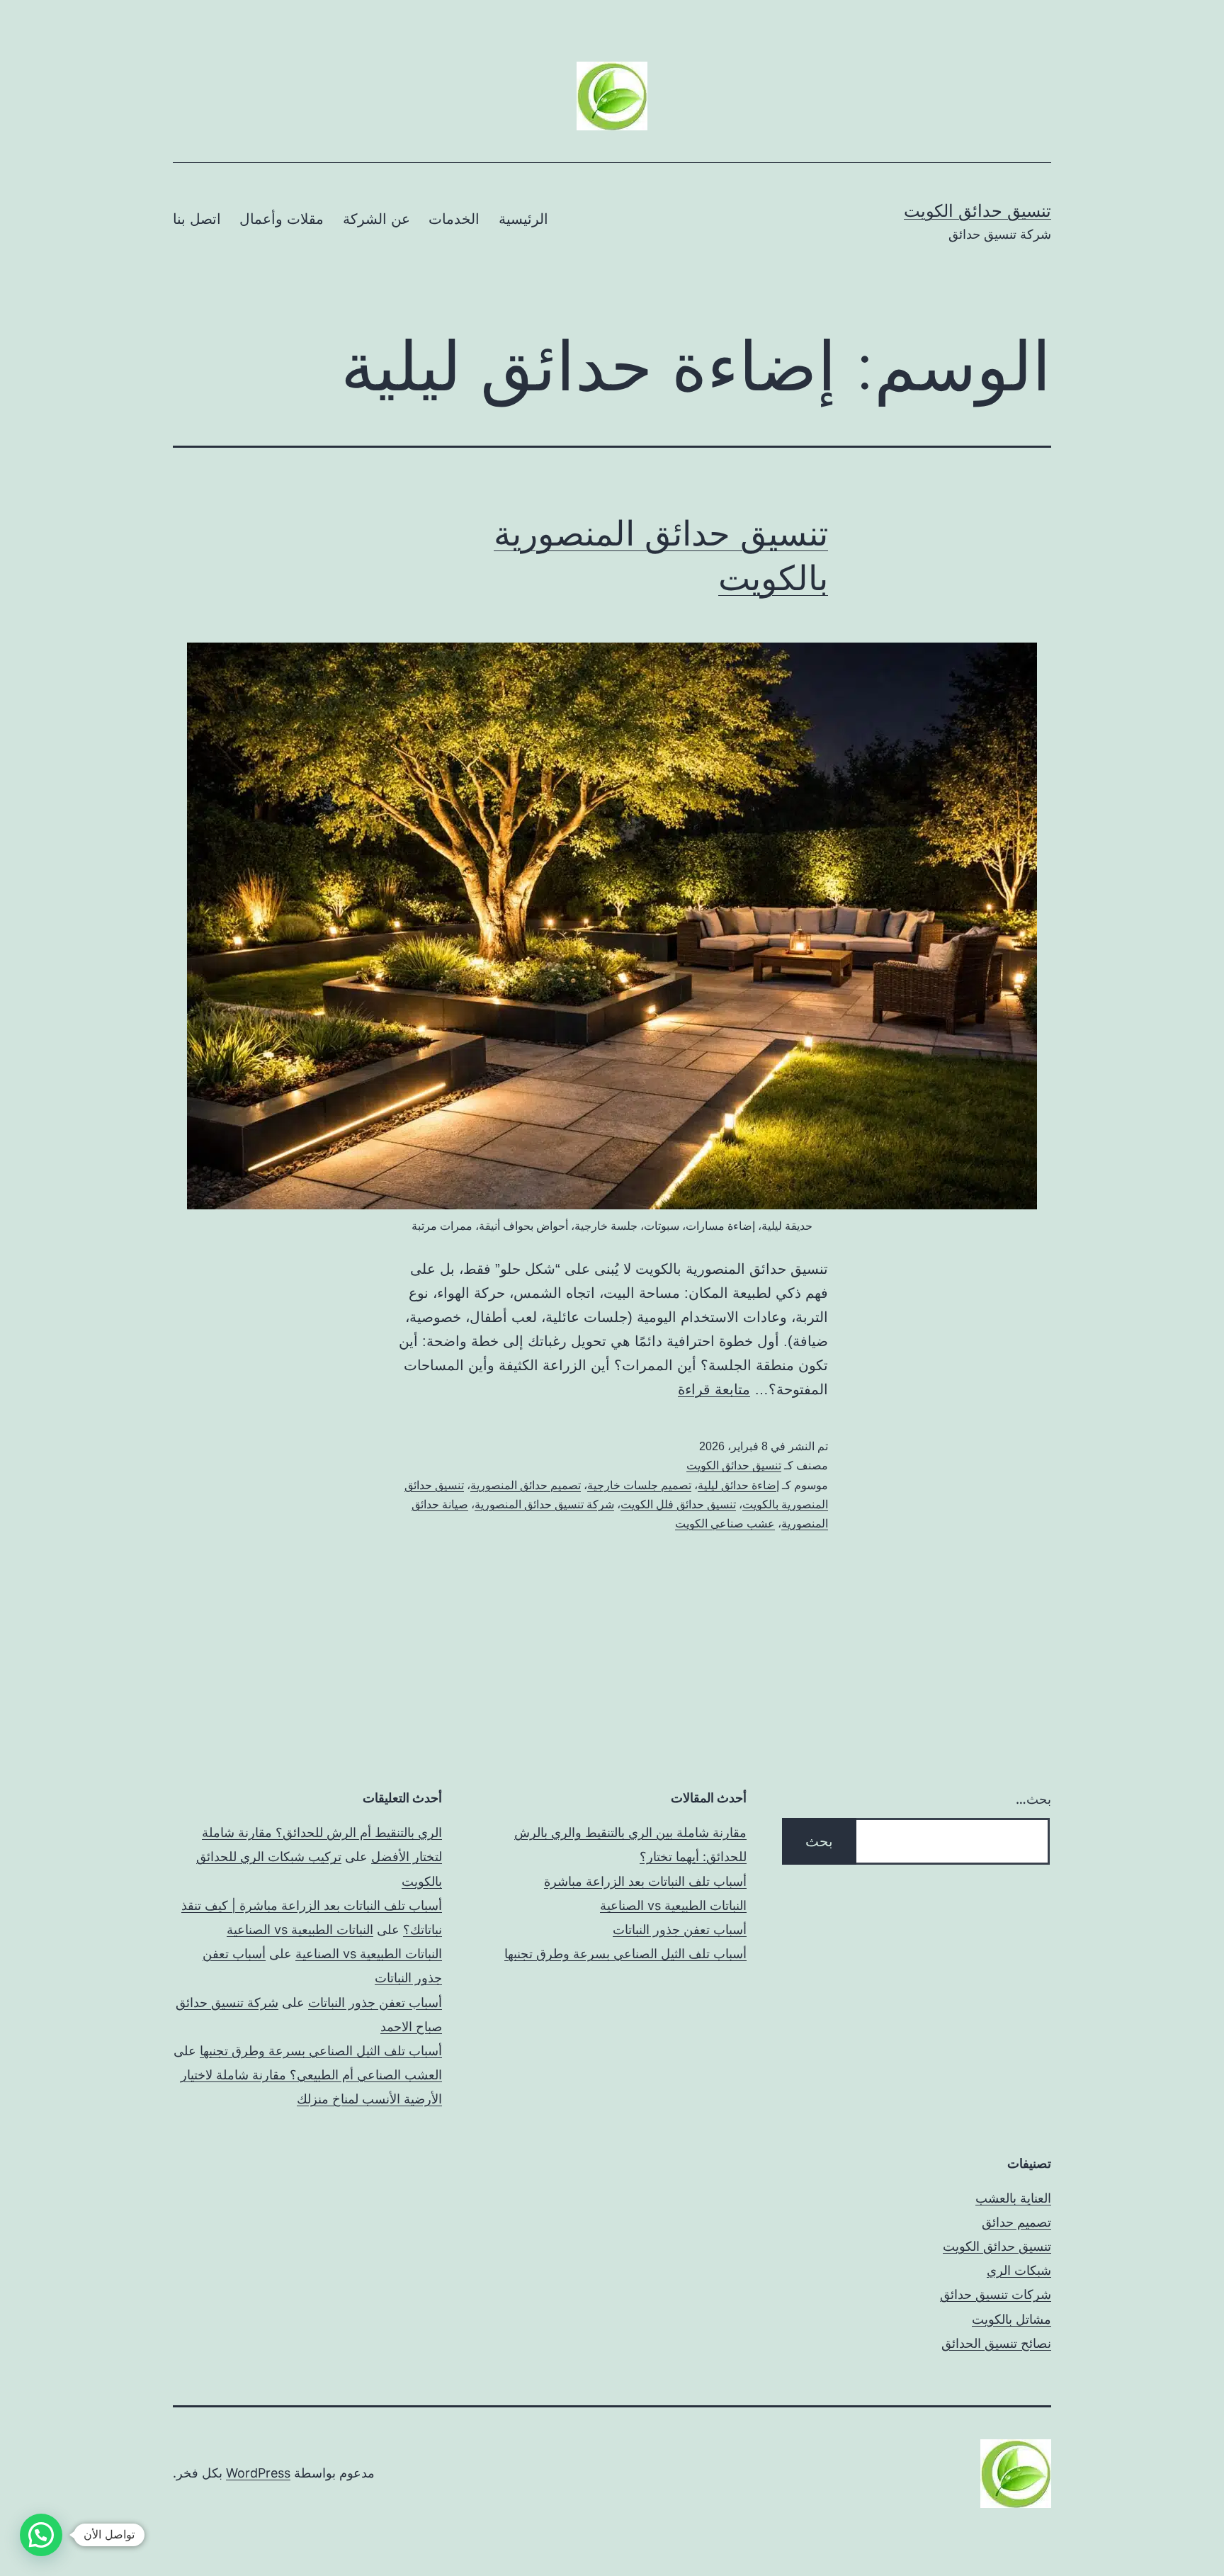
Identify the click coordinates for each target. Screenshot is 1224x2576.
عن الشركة (376, 219)
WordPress (258, 2473)
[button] (41, 2535)
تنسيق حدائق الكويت (977, 211)
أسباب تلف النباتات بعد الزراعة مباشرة (645, 1881)
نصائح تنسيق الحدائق (996, 2343)
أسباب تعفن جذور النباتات (680, 1930)
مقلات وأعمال (282, 219)
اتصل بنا (197, 219)
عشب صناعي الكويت (725, 1524)
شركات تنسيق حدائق (996, 2294)
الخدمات (454, 219)
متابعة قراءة (714, 1389)
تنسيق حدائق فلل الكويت (678, 1504)
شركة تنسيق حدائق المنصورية (544, 1504)
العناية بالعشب (1013, 2198)
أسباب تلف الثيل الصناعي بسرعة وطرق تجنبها (625, 1954)
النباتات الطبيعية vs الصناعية (673, 1905)
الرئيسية (523, 219)
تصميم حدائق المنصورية (526, 1485)
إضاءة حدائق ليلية (738, 1485)
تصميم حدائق (1016, 2222)
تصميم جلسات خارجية (639, 1485)
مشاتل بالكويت (1011, 2319)
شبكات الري (1019, 2270)
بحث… (1033, 1799)
